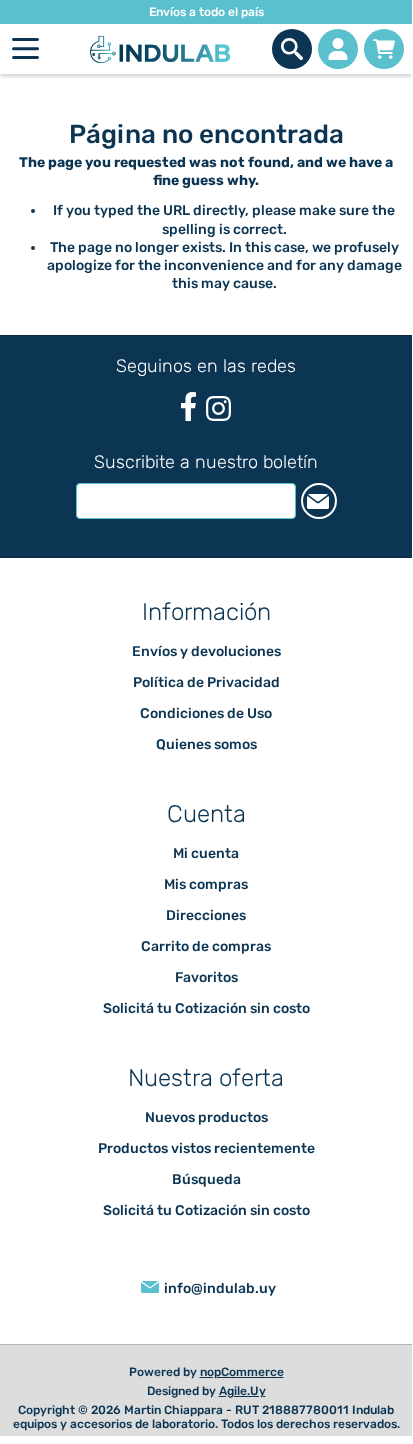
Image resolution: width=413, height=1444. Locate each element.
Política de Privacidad (206, 682)
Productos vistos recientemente (206, 1148)
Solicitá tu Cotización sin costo (206, 1008)
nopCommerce (242, 1372)
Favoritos (206, 977)
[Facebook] (188, 406)
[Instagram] (218, 408)
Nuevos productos (206, 1117)
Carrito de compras (384, 49)
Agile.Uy (242, 1391)
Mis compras (206, 884)
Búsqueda (206, 1179)
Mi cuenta (206, 853)
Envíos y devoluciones (206, 651)
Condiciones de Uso (206, 713)
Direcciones (206, 915)
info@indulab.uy (220, 1288)
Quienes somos (206, 744)
